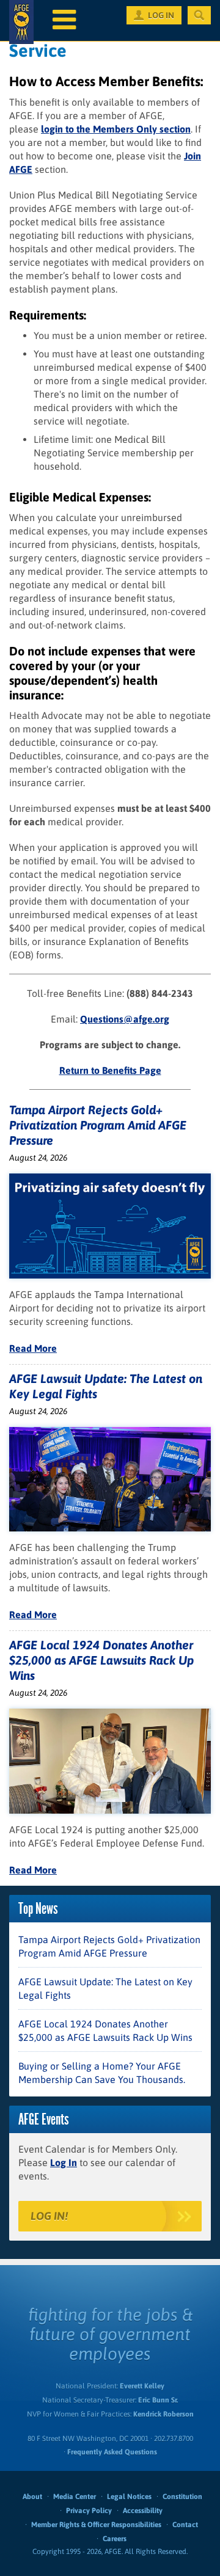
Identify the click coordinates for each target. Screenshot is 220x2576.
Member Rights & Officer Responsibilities (96, 2525)
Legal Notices (129, 2497)
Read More (33, 1348)
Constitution (182, 2497)
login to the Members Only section (116, 129)
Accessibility (143, 2511)
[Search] (199, 15)
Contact (185, 2525)
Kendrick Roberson (163, 2414)
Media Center (75, 2497)
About (32, 2497)
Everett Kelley (142, 2386)
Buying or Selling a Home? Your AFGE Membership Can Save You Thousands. (102, 2073)
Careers (115, 2539)
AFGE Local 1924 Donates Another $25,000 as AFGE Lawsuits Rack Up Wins (101, 1660)
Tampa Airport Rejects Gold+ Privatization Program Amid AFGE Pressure (98, 1125)
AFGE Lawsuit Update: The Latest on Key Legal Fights (105, 1988)
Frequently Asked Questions (112, 2452)
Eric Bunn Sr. (158, 2400)
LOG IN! (49, 2216)
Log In (64, 2162)
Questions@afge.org (125, 1019)
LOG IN (161, 15)
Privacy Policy (89, 2511)
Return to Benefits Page (110, 1070)
